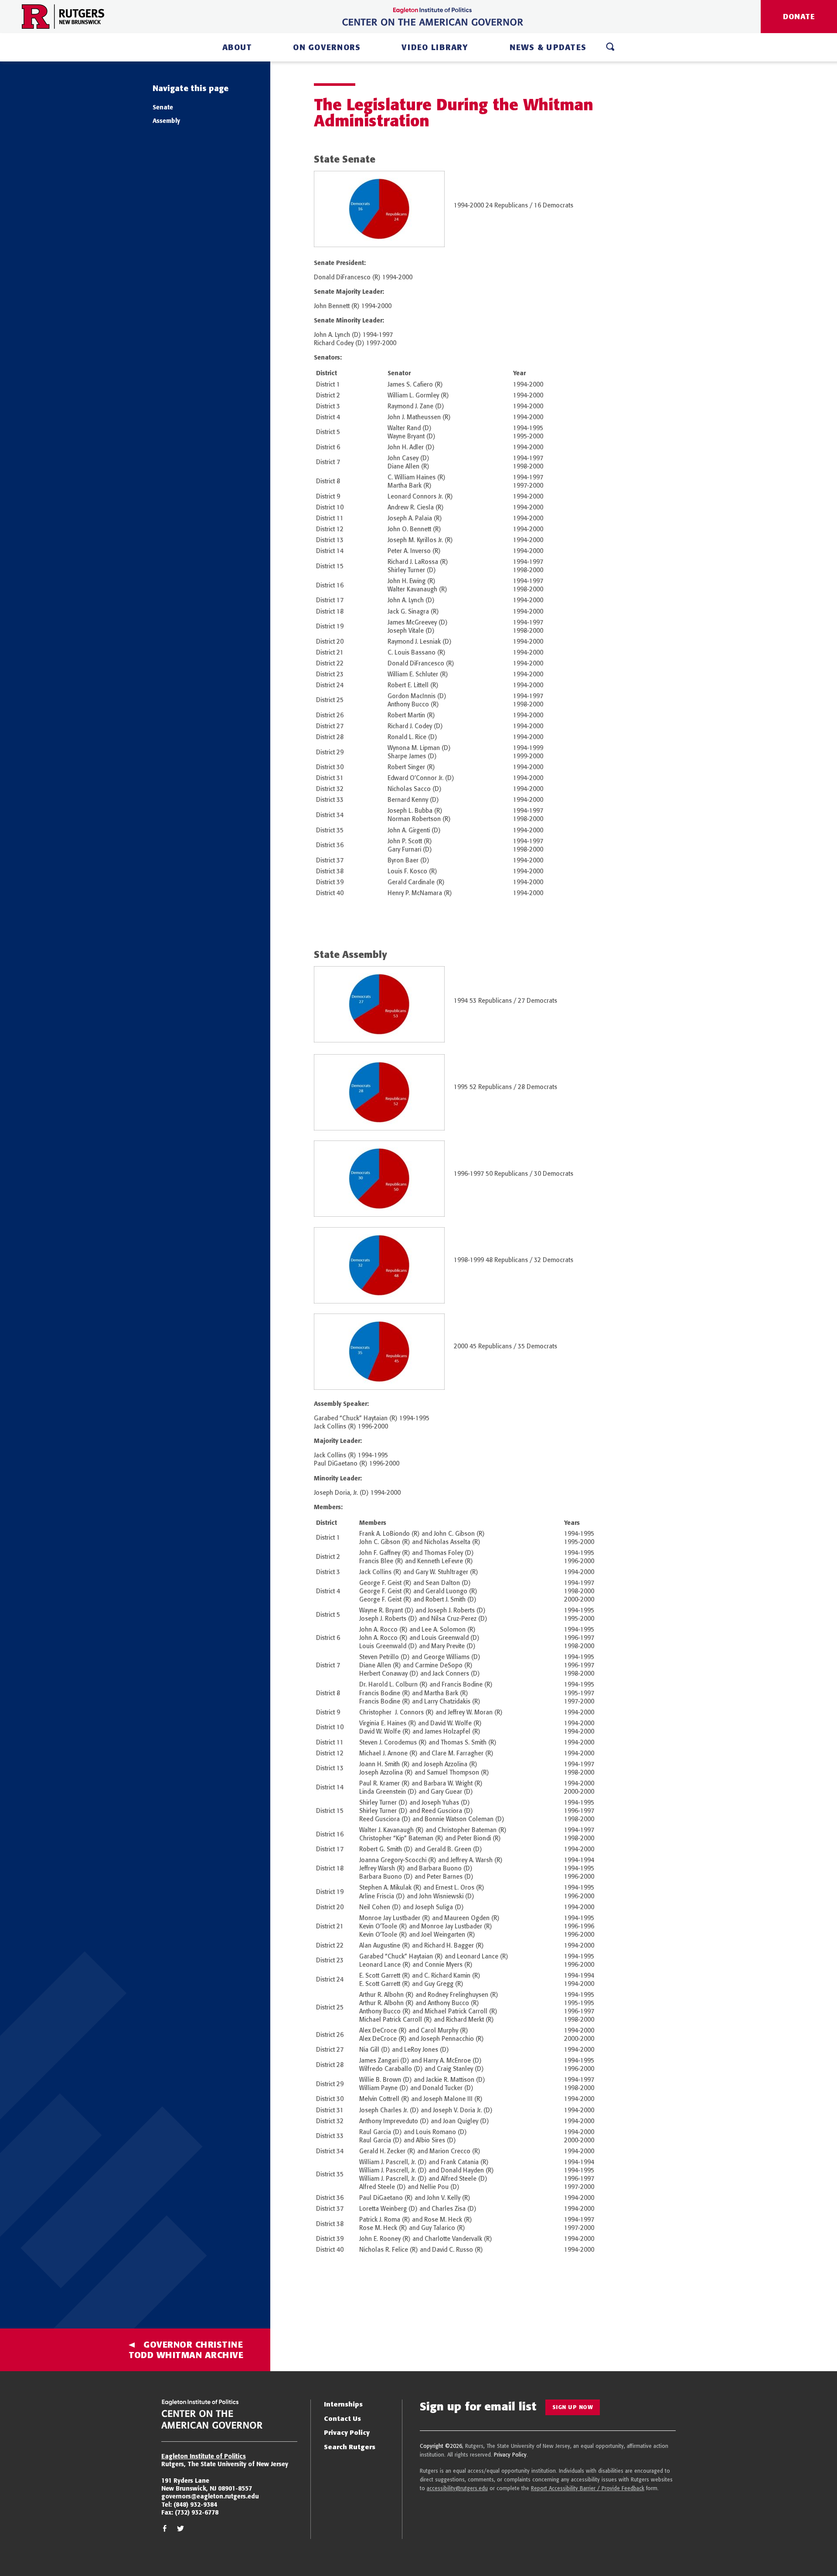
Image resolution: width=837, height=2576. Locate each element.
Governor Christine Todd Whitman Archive (186, 2350)
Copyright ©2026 (441, 2446)
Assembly (166, 121)
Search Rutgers (350, 2447)
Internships (343, 2404)
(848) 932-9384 (195, 2505)
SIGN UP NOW (573, 2407)
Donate (799, 16)
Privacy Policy (347, 2432)
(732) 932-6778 (197, 2512)
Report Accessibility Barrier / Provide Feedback (588, 2488)
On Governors (327, 47)
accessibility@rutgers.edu (457, 2488)
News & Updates (548, 47)
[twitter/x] (180, 2530)
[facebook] (165, 2530)
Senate (163, 107)
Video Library (435, 47)
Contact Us (342, 2418)
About (237, 47)
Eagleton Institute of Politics (204, 2456)
